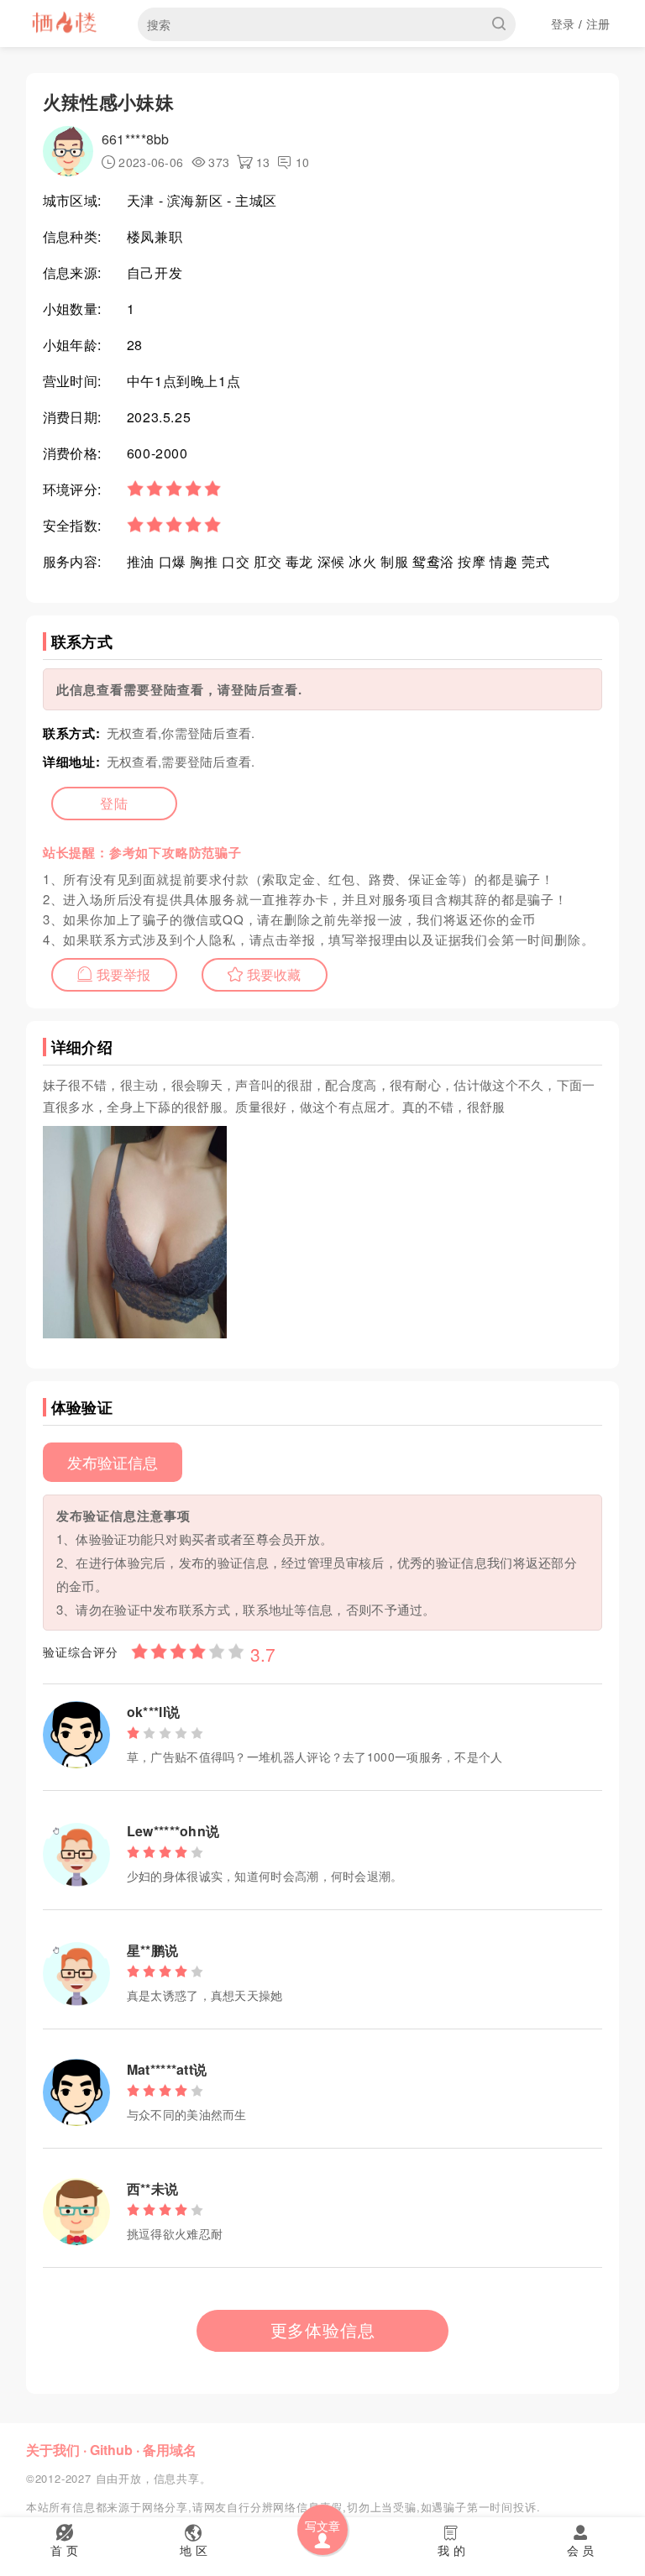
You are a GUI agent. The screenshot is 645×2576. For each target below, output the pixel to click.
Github (111, 2450)
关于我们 (53, 2450)
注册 (598, 24)
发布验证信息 (113, 1462)
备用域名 (170, 2450)
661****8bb (136, 139)
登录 (563, 24)
